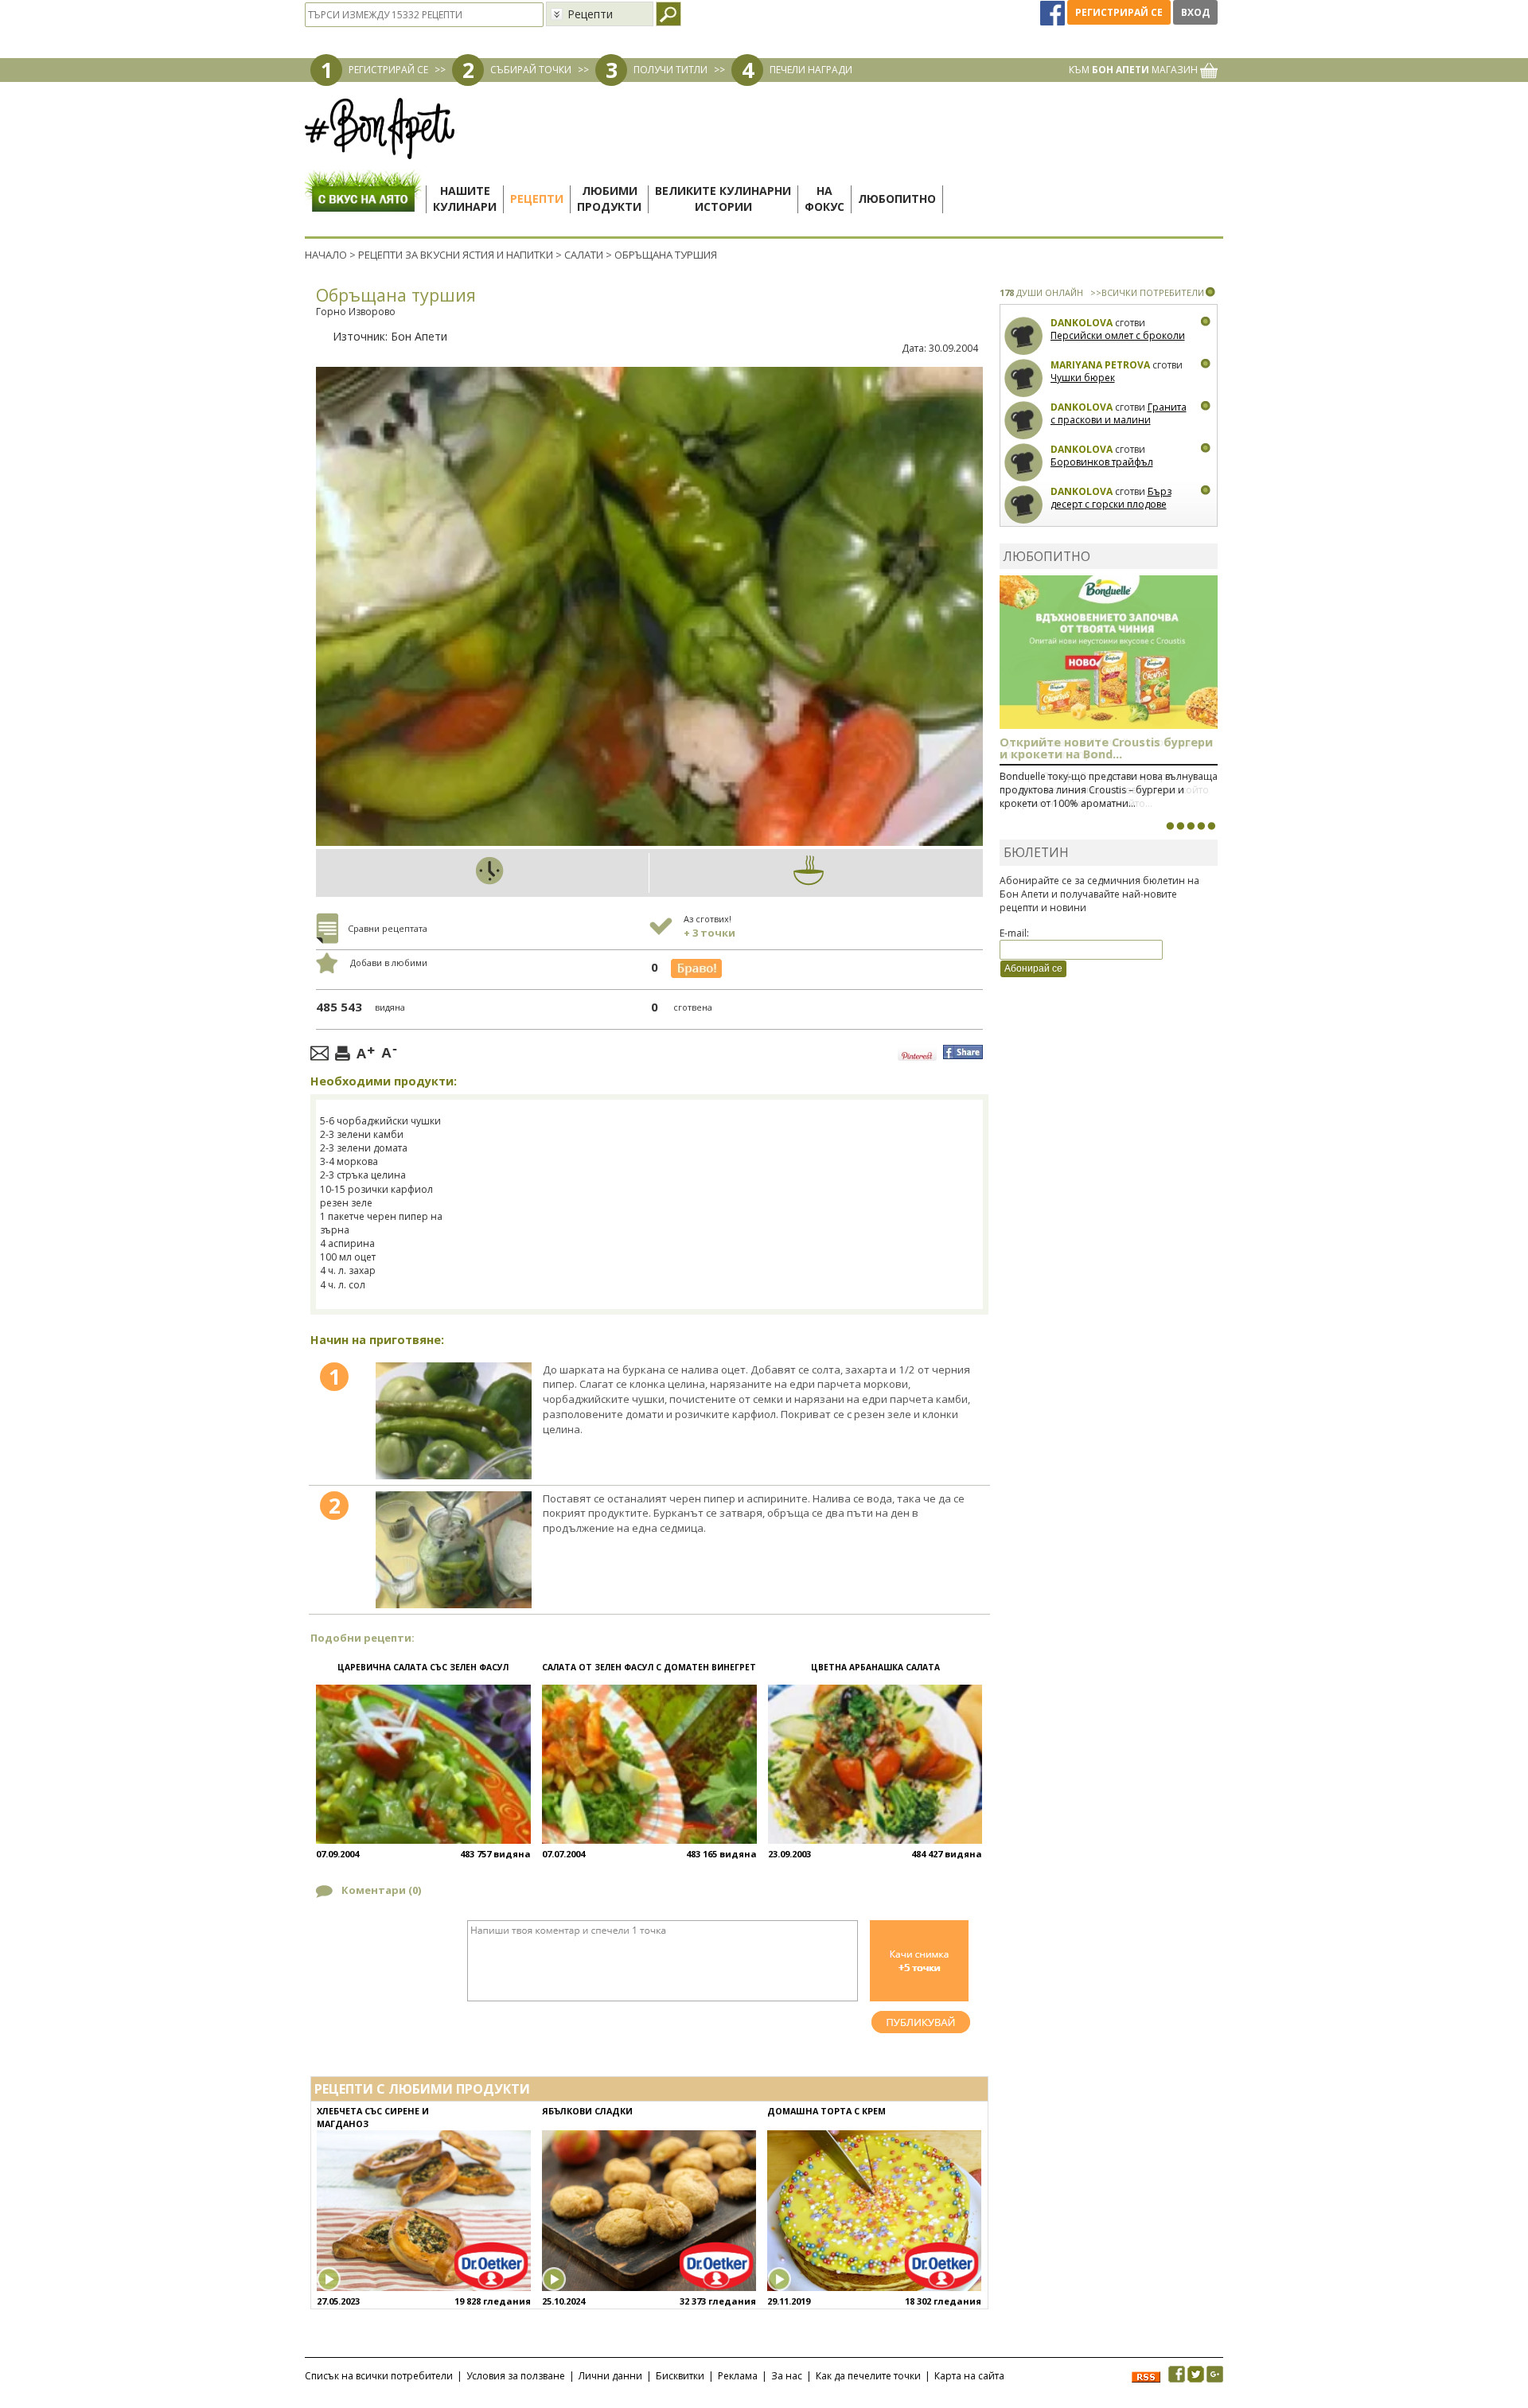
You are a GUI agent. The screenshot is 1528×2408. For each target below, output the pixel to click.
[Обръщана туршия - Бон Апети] (454, 1421)
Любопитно (897, 199)
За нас (787, 2376)
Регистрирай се (1119, 12)
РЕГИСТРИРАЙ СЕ (388, 70)
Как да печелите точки (868, 2376)
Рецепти (537, 199)
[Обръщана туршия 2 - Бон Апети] (454, 1550)
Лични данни (610, 2376)
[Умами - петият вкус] (1201, 826)
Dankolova (1082, 323)
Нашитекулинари (465, 199)
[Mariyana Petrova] (1024, 378)
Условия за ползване (516, 2376)
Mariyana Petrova (1100, 365)
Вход (1195, 12)
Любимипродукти (609, 199)
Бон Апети (419, 336)
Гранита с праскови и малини (1119, 413)
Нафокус (824, 199)
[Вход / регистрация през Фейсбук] (1054, 12)
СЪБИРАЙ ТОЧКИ (531, 70)
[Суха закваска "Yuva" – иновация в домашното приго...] (1170, 826)
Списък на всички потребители (379, 2376)
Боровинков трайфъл (1102, 462)
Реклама (738, 2376)
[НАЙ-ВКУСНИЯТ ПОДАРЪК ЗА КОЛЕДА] (1191, 826)
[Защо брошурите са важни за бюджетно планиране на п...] (1211, 826)
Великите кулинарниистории (723, 199)
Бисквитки (680, 2376)
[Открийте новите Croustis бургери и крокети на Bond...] (1180, 826)
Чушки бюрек (1083, 378)
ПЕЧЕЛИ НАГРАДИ (811, 70)
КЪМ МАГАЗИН (1134, 70)
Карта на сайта (969, 2376)
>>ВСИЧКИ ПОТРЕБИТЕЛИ (1147, 292)
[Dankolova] (1024, 336)
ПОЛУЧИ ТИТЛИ (670, 70)
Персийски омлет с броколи (1118, 335)
